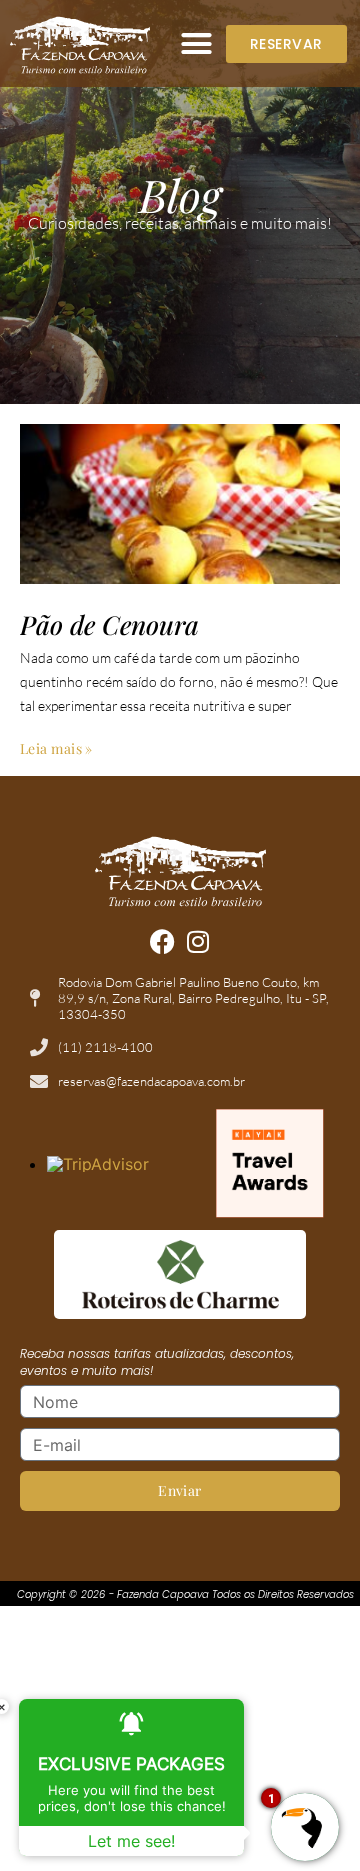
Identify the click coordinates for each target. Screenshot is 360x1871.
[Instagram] (198, 941)
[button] (197, 44)
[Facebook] (162, 941)
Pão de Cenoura (109, 624)
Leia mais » (56, 748)
